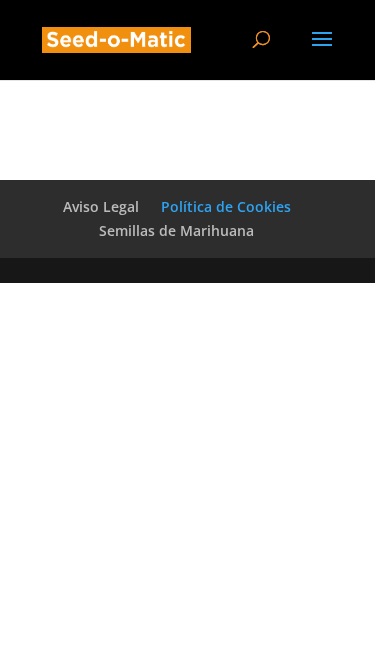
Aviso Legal (101, 206)
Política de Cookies (226, 206)
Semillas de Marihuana (176, 230)
